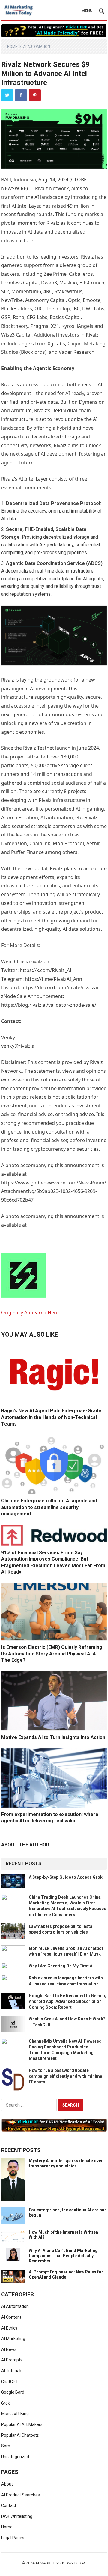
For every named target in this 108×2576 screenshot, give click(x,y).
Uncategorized (15, 2457)
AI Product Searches (21, 2495)
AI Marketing (13, 2339)
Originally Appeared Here (30, 1313)
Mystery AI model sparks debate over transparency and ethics (66, 2163)
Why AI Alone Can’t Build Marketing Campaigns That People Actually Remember (63, 2256)
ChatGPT (10, 2382)
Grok (6, 2403)
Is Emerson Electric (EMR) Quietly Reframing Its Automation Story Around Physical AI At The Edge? (52, 1654)
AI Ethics (9, 2328)
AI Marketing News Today (61, 2563)
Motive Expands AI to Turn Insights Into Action (53, 1737)
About (7, 2484)
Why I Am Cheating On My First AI (61, 1966)
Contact (9, 2505)
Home (12, 47)
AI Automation (37, 47)
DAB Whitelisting (17, 2516)
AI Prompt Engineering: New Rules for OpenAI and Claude (66, 2275)
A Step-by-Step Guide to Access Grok (66, 1877)
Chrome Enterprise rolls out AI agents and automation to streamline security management (49, 1507)
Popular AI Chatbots (20, 2435)
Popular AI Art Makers (22, 2424)
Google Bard (13, 2392)
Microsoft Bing (15, 2414)
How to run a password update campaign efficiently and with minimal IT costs (66, 2076)
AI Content (11, 2317)
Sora (6, 2446)
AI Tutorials (12, 2371)
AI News (9, 2349)
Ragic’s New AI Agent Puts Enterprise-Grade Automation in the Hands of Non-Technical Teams (51, 1417)
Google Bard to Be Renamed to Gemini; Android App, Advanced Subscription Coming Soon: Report (67, 2001)
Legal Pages (13, 2538)
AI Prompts (12, 2360)
